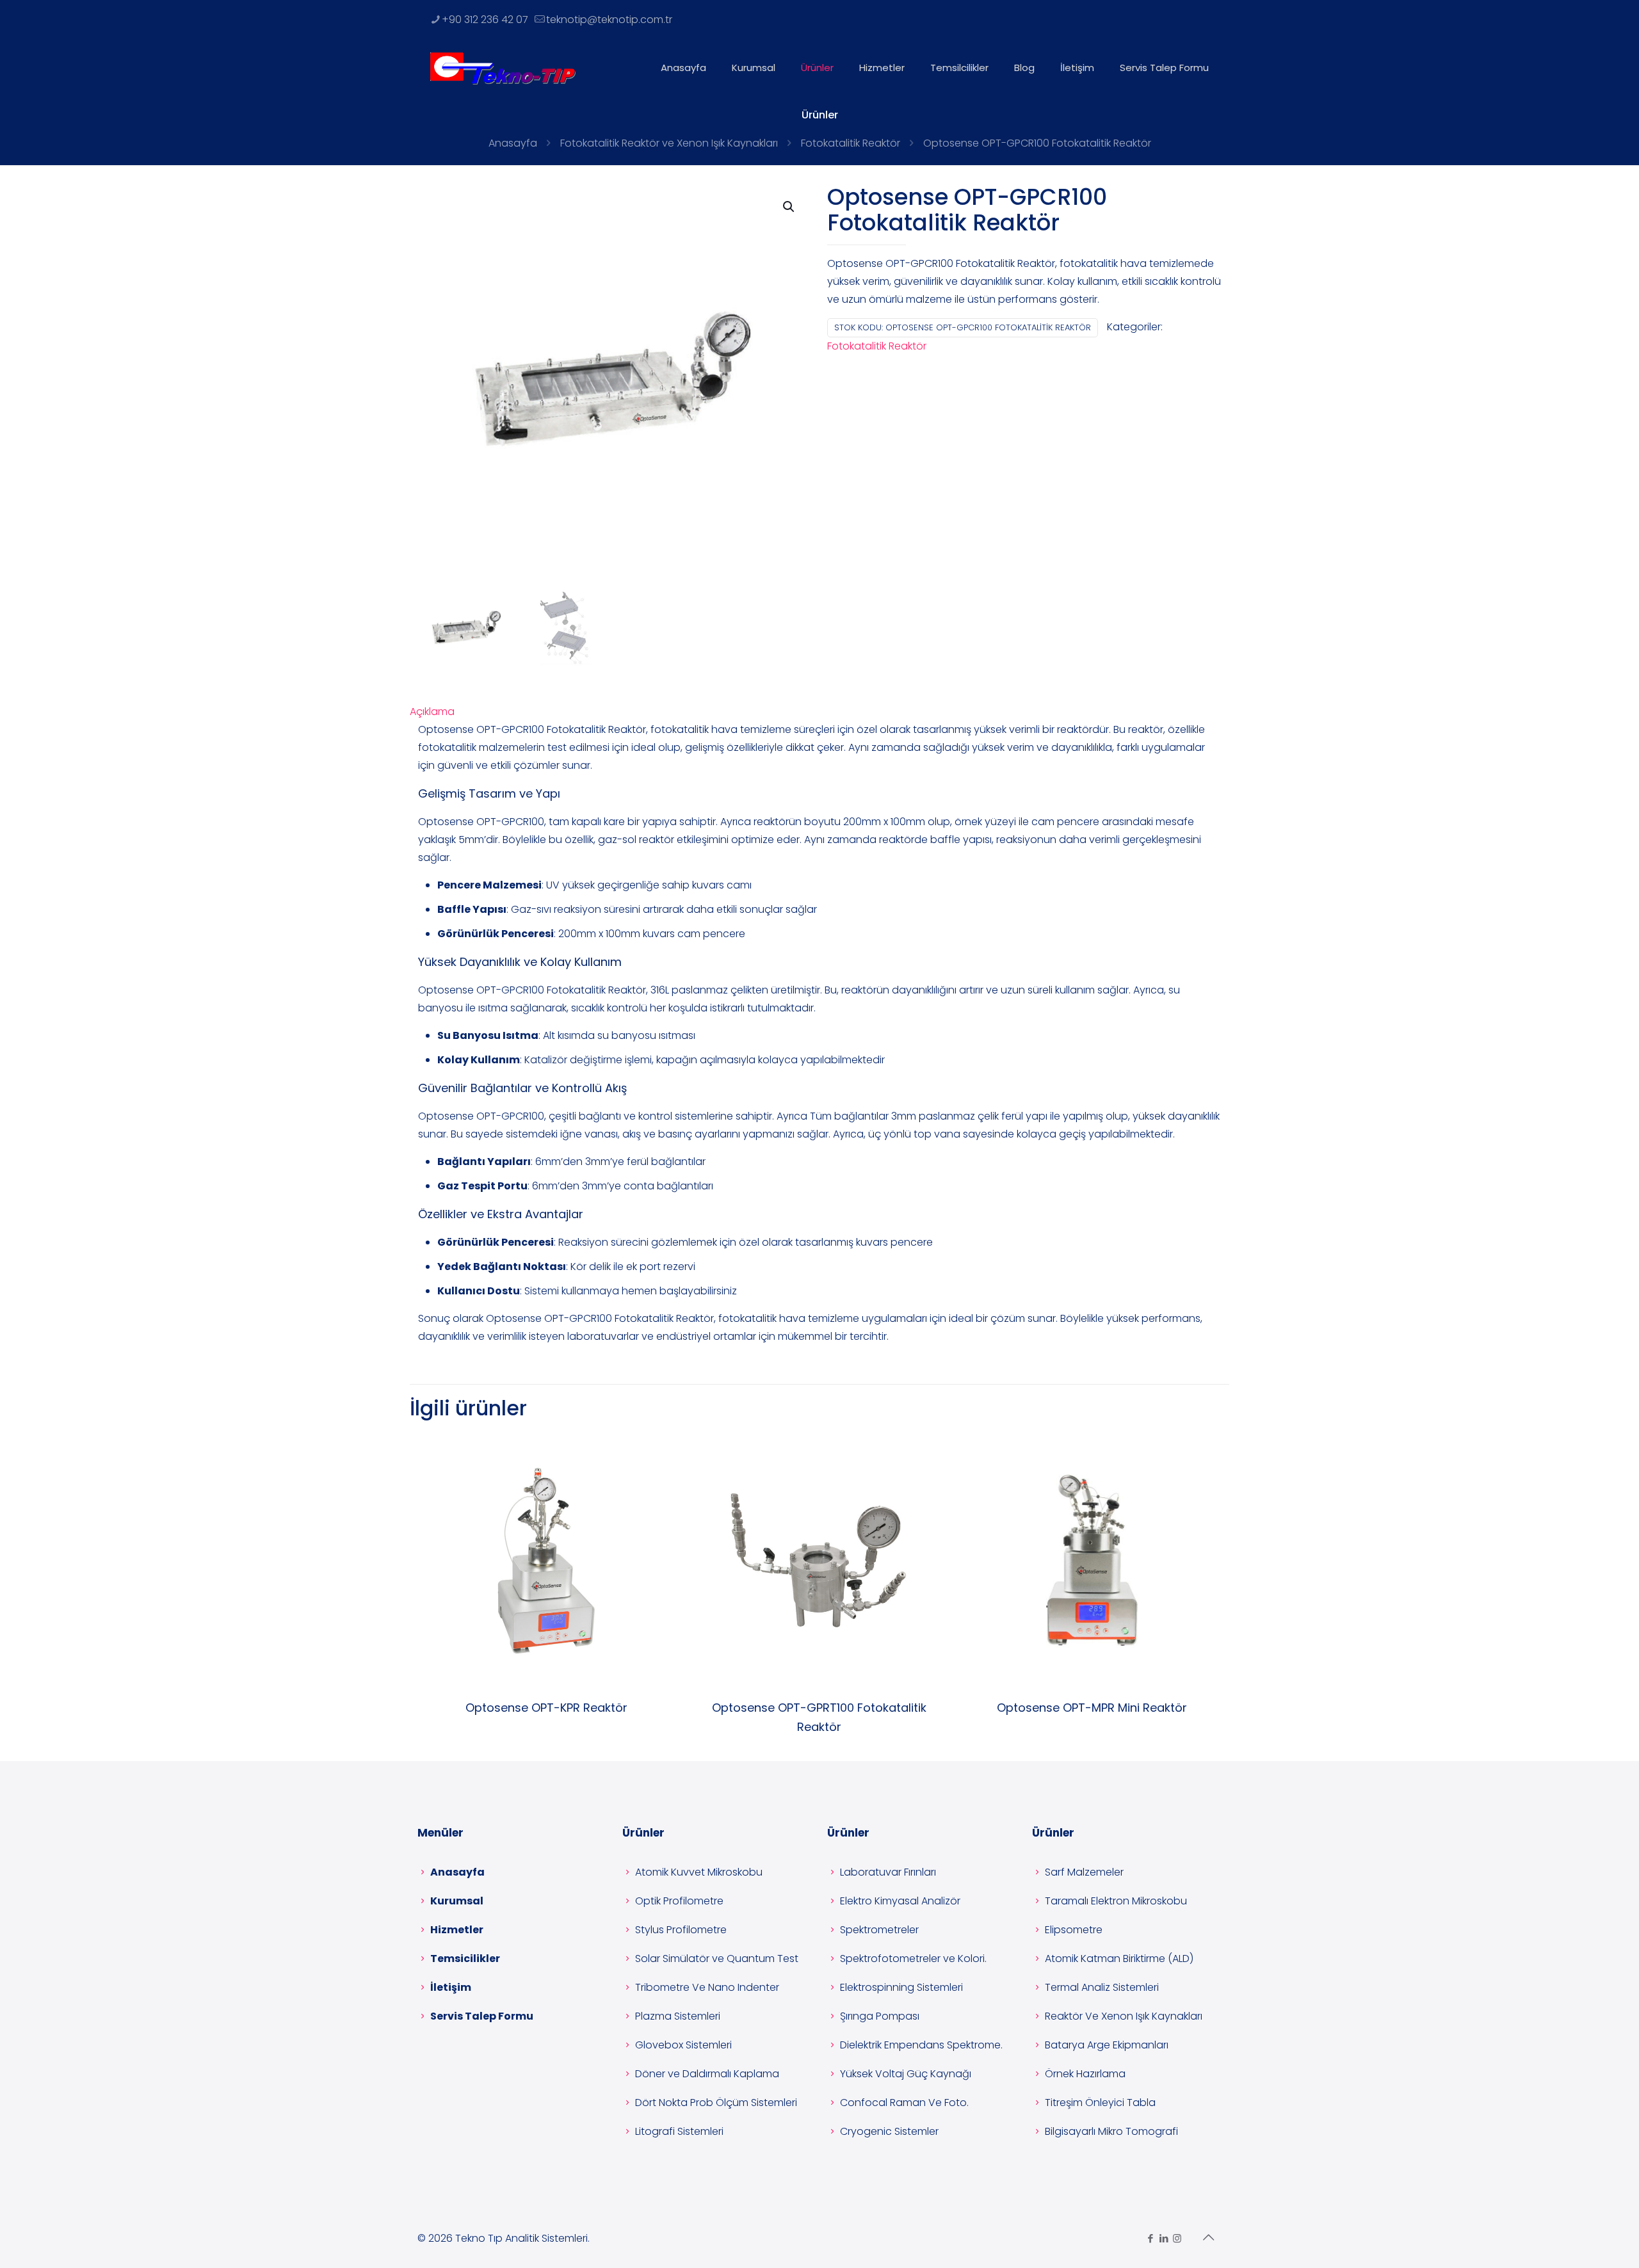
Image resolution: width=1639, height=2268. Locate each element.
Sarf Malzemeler (1084, 1872)
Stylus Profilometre (681, 1930)
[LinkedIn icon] (1164, 2238)
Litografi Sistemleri (679, 2131)
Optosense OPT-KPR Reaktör (546, 1708)
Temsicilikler (465, 1958)
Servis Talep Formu (482, 2016)
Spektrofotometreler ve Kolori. (913, 1958)
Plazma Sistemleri (678, 2016)
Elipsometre (1074, 1930)
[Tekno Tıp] (503, 68)
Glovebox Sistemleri (683, 2045)
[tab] (819, 712)
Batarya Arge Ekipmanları (1107, 2045)
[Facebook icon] (1150, 2238)
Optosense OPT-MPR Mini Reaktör (1092, 1708)
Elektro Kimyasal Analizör (900, 1901)
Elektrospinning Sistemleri (901, 1987)
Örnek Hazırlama (1085, 2074)
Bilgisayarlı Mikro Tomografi (1111, 2131)
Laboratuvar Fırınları (888, 1872)
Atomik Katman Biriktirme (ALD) (1119, 1958)
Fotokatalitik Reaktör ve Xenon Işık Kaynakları (669, 143)
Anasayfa (513, 143)
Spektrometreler (879, 1930)
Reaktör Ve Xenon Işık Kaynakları (1124, 2016)
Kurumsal (457, 1901)
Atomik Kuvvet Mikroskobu (699, 1872)
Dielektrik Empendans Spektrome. (921, 2045)
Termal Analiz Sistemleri (1102, 1987)
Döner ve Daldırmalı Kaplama (707, 2074)
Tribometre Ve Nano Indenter (707, 1987)
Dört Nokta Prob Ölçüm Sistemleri (716, 2103)
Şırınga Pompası (880, 2016)
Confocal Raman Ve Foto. (904, 2103)
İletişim (451, 1987)
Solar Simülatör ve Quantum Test (717, 1958)
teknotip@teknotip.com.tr (609, 20)
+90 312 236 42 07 (485, 20)
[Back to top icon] (1208, 2237)
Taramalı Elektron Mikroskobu (1116, 1901)
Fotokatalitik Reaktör (851, 143)
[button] (789, 207)
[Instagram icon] (1177, 2238)
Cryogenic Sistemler (889, 2131)
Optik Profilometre (679, 1901)
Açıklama (432, 712)
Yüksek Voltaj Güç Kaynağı (906, 2074)
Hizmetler (457, 1930)
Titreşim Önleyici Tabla (1100, 2103)
